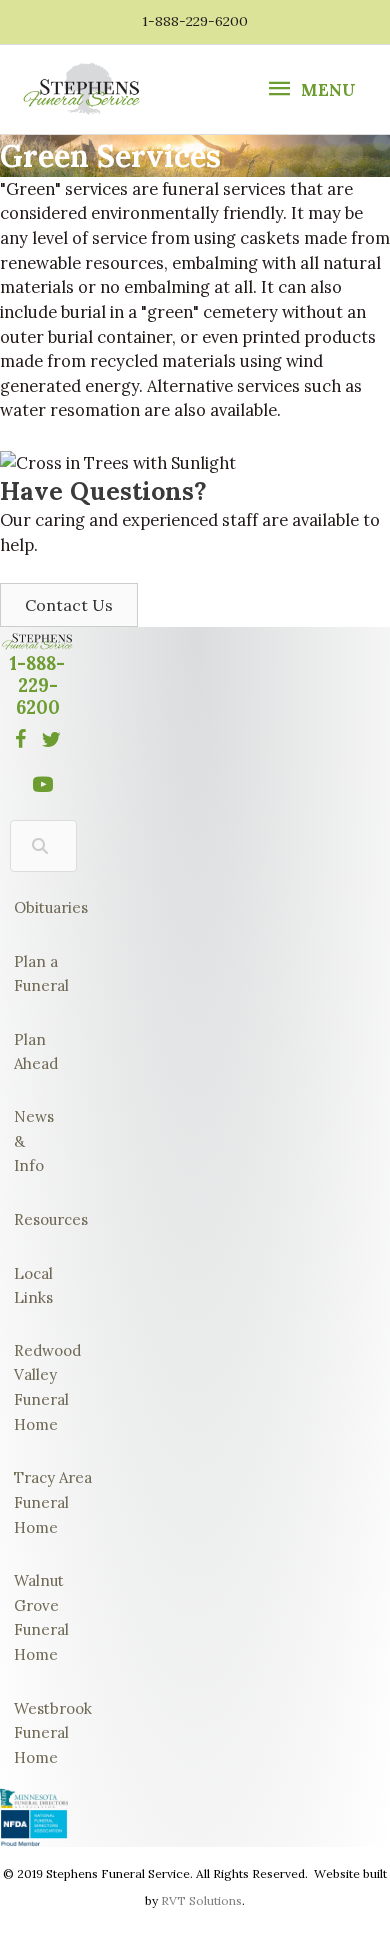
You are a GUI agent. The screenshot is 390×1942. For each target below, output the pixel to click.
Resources (37, 1219)
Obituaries (43, 907)
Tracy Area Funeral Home (53, 1502)
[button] (69, 605)
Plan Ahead (36, 1052)
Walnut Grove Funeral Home (41, 1617)
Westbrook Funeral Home (53, 1733)
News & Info (34, 1141)
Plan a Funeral (41, 974)
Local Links (33, 1286)
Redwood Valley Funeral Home (47, 1387)
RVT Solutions (201, 1900)
